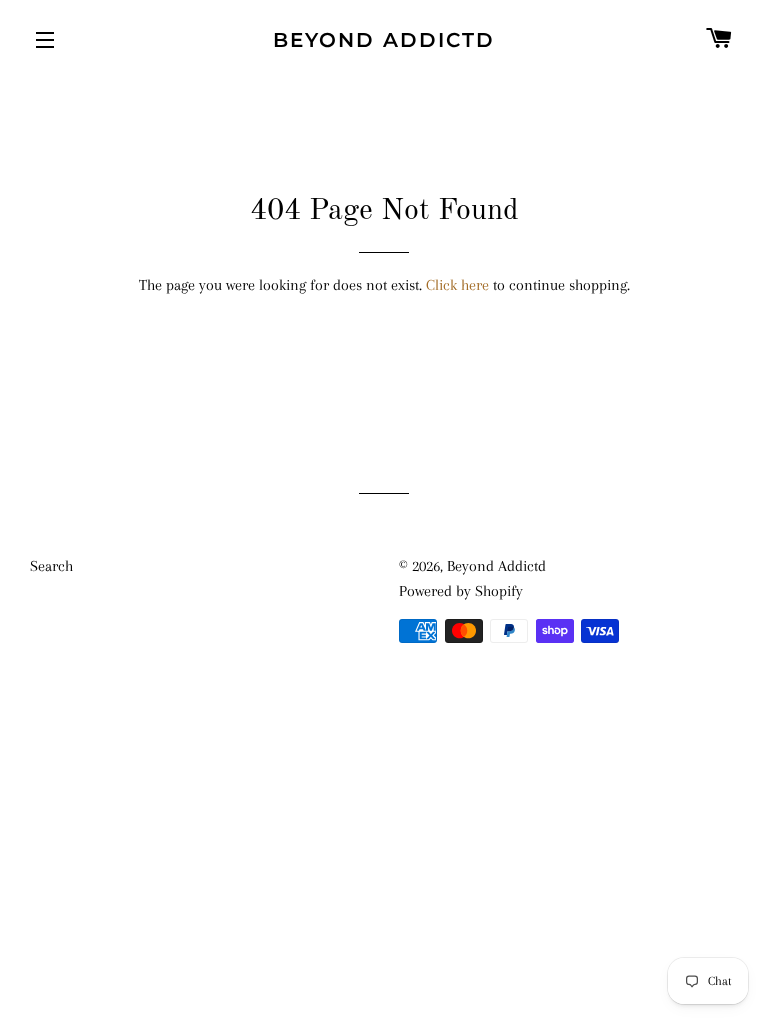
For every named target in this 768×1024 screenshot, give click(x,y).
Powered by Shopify (461, 591)
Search (51, 566)
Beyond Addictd (384, 40)
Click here (457, 285)
